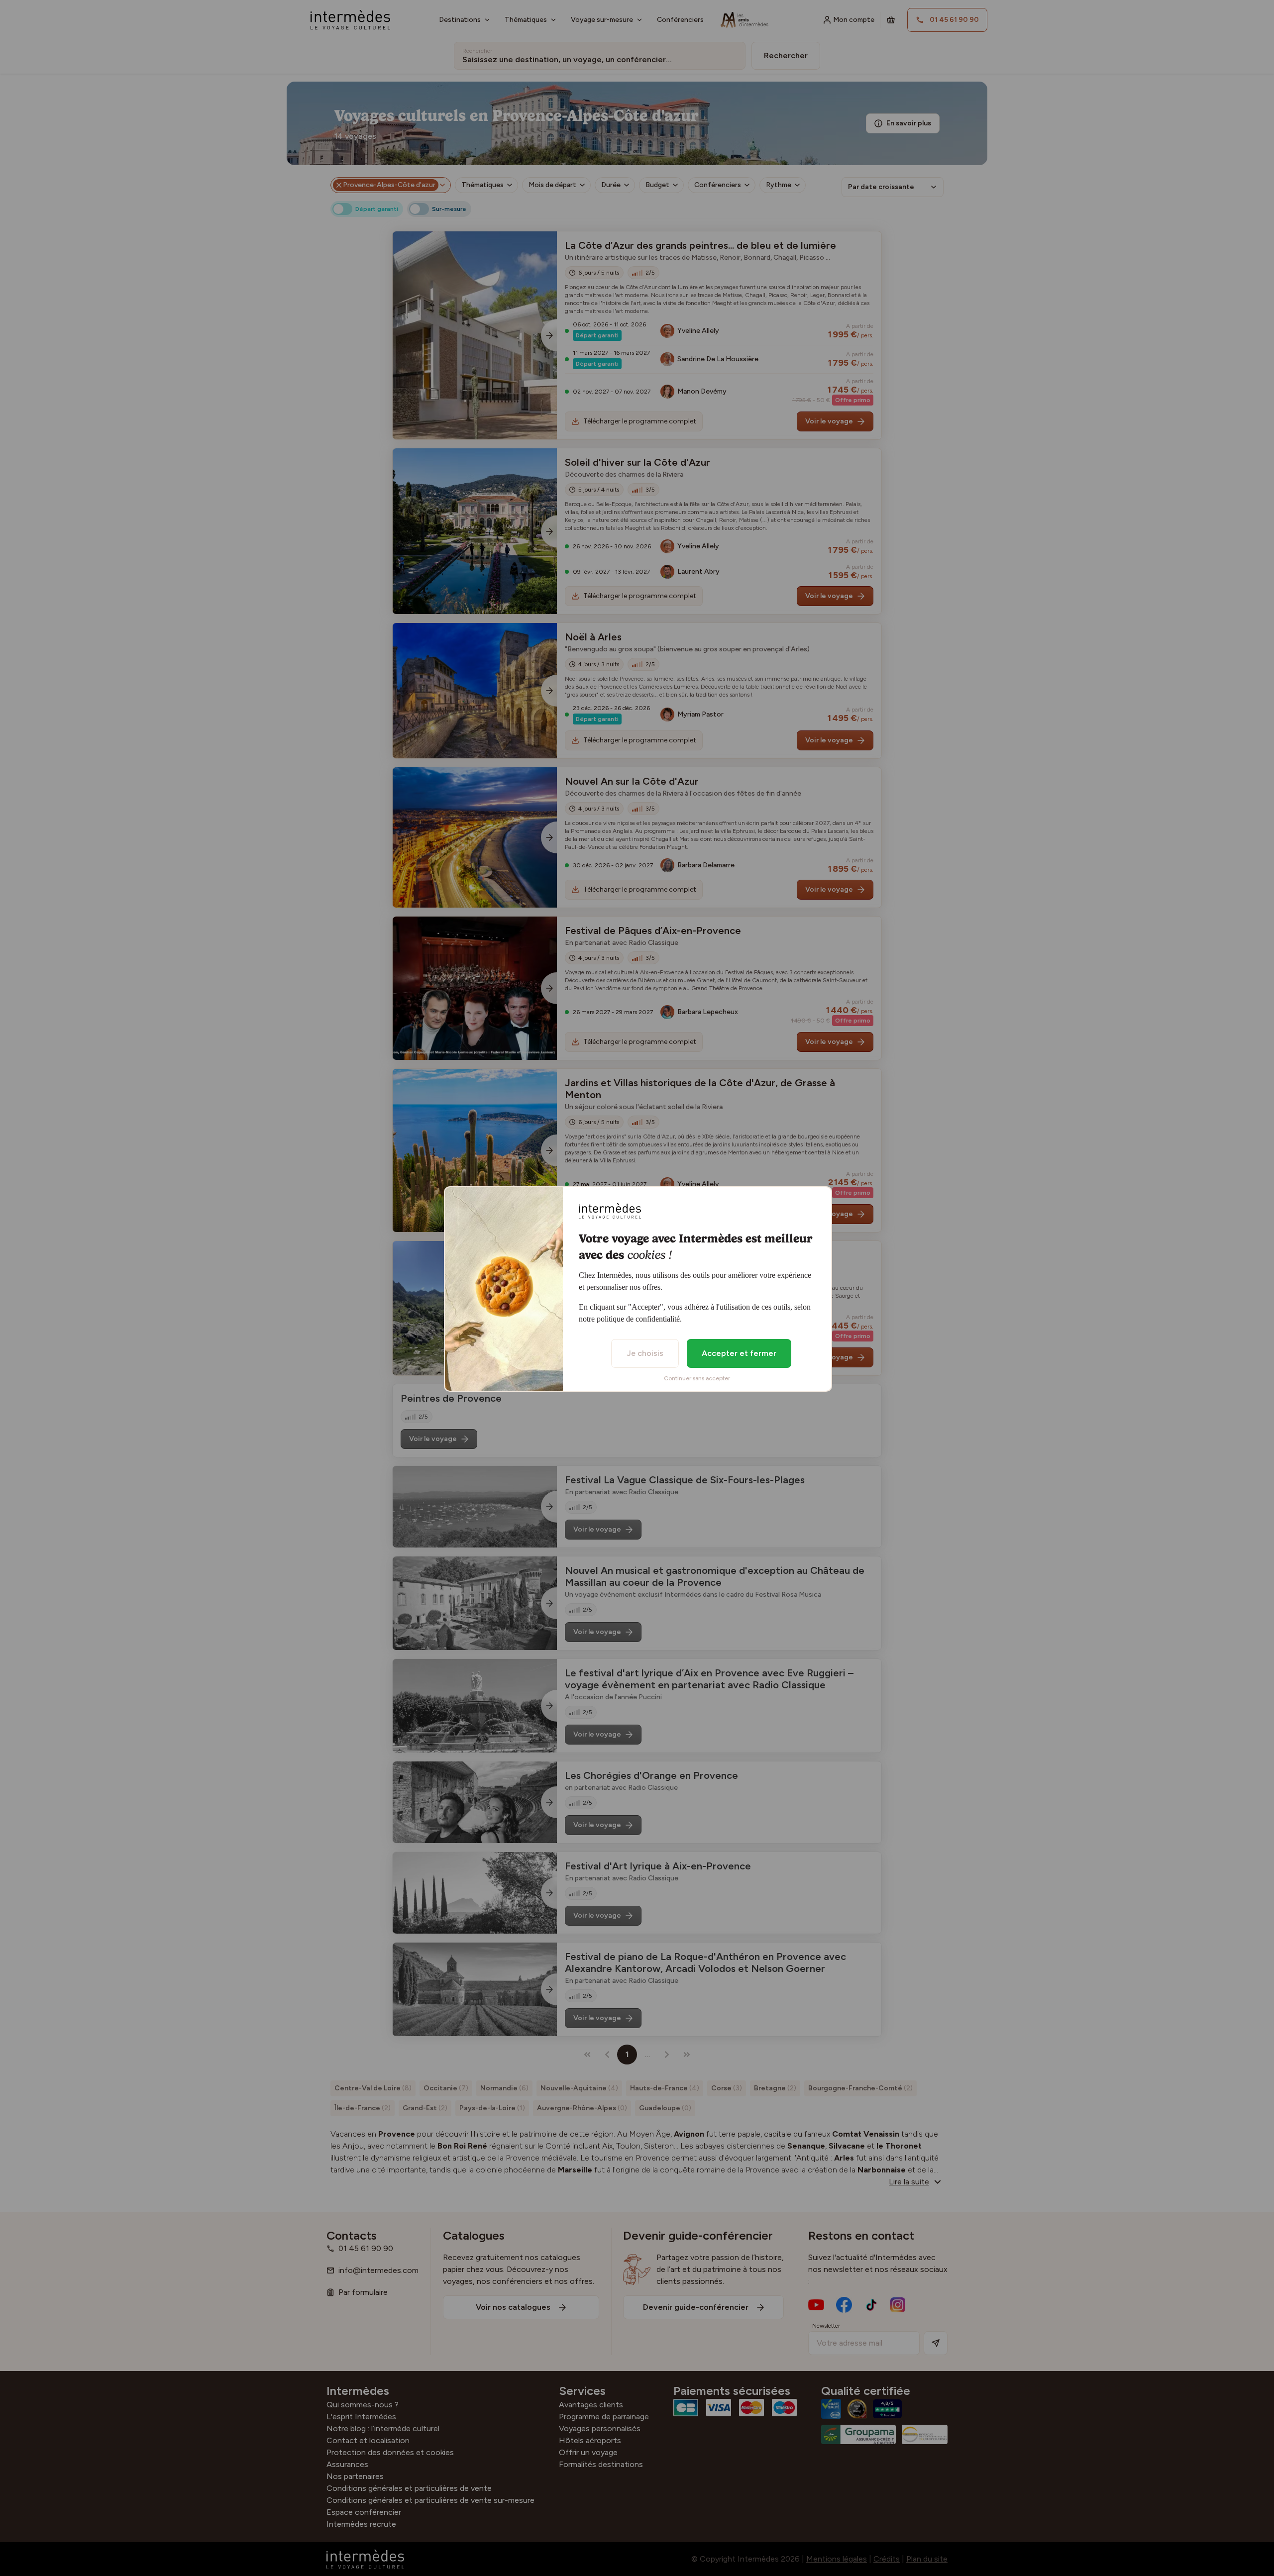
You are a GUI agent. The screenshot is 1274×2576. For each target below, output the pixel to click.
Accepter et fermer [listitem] (739, 1353)
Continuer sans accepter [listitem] (697, 1378)
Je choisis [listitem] (645, 1353)
